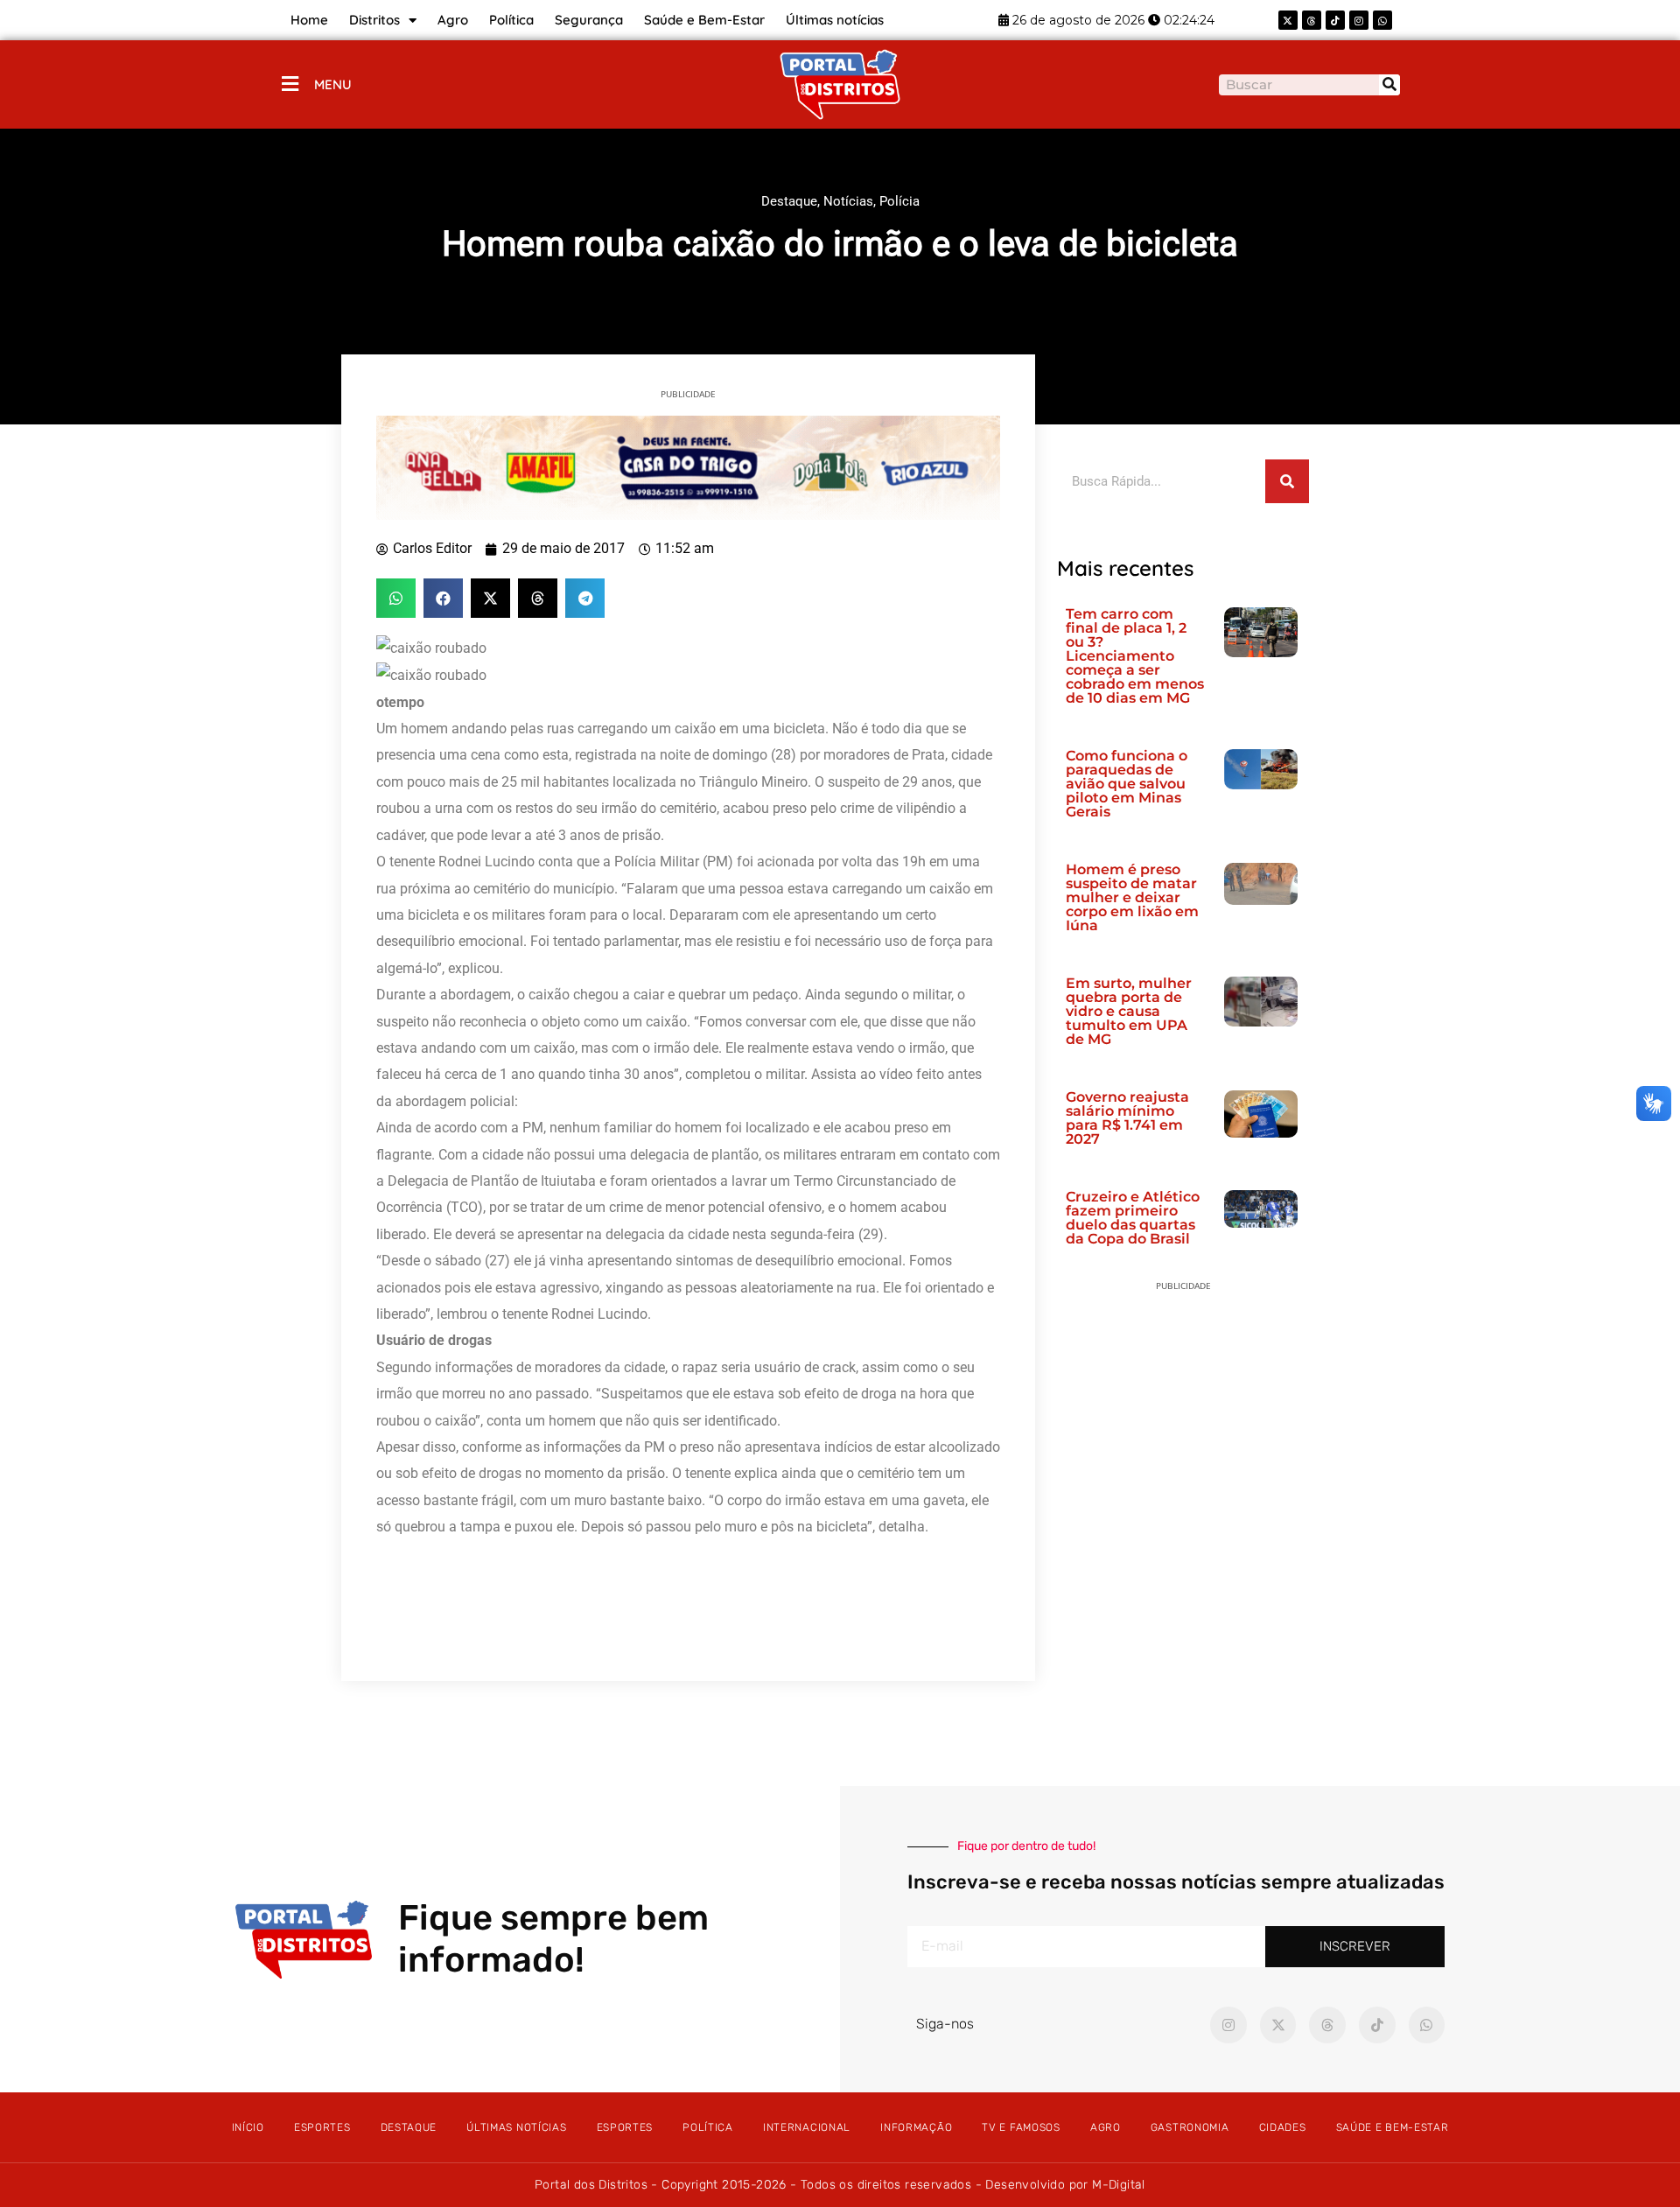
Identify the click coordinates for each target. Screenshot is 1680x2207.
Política (511, 20)
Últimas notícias (835, 20)
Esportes (322, 2127)
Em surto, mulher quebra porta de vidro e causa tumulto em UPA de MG (1129, 1011)
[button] (396, 598)
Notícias (848, 201)
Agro (453, 20)
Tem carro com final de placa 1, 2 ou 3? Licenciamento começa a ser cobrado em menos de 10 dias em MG (1135, 656)
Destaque (789, 201)
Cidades (1283, 2127)
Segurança (589, 20)
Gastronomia (1190, 2127)
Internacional (807, 2127)
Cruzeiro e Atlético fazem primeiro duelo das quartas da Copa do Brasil (1133, 1218)
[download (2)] (688, 466)
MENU (333, 84)
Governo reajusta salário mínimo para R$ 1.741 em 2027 (1127, 1118)
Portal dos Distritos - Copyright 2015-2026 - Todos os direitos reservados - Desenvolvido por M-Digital (840, 2185)
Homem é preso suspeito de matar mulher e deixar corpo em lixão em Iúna (1132, 897)
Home (309, 20)
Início (248, 2127)
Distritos (374, 20)
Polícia (899, 201)
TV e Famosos (1021, 2127)
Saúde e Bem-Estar (704, 20)
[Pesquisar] (1389, 85)
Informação (916, 2127)
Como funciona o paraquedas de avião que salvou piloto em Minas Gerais (1127, 784)
